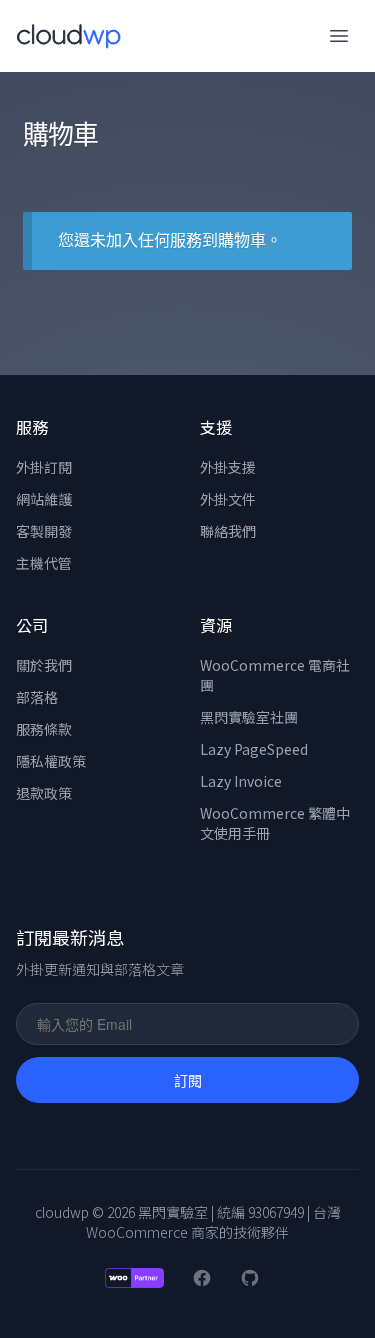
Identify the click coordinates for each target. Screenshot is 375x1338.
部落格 (37, 697)
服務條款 (44, 729)
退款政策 (44, 793)
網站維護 (44, 499)
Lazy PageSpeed (254, 749)
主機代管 (44, 563)
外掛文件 (228, 499)
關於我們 (44, 665)
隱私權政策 (51, 761)
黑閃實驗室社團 (249, 717)
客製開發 (44, 531)
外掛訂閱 (44, 467)
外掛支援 (228, 467)
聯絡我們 (228, 531)
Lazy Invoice (241, 781)
